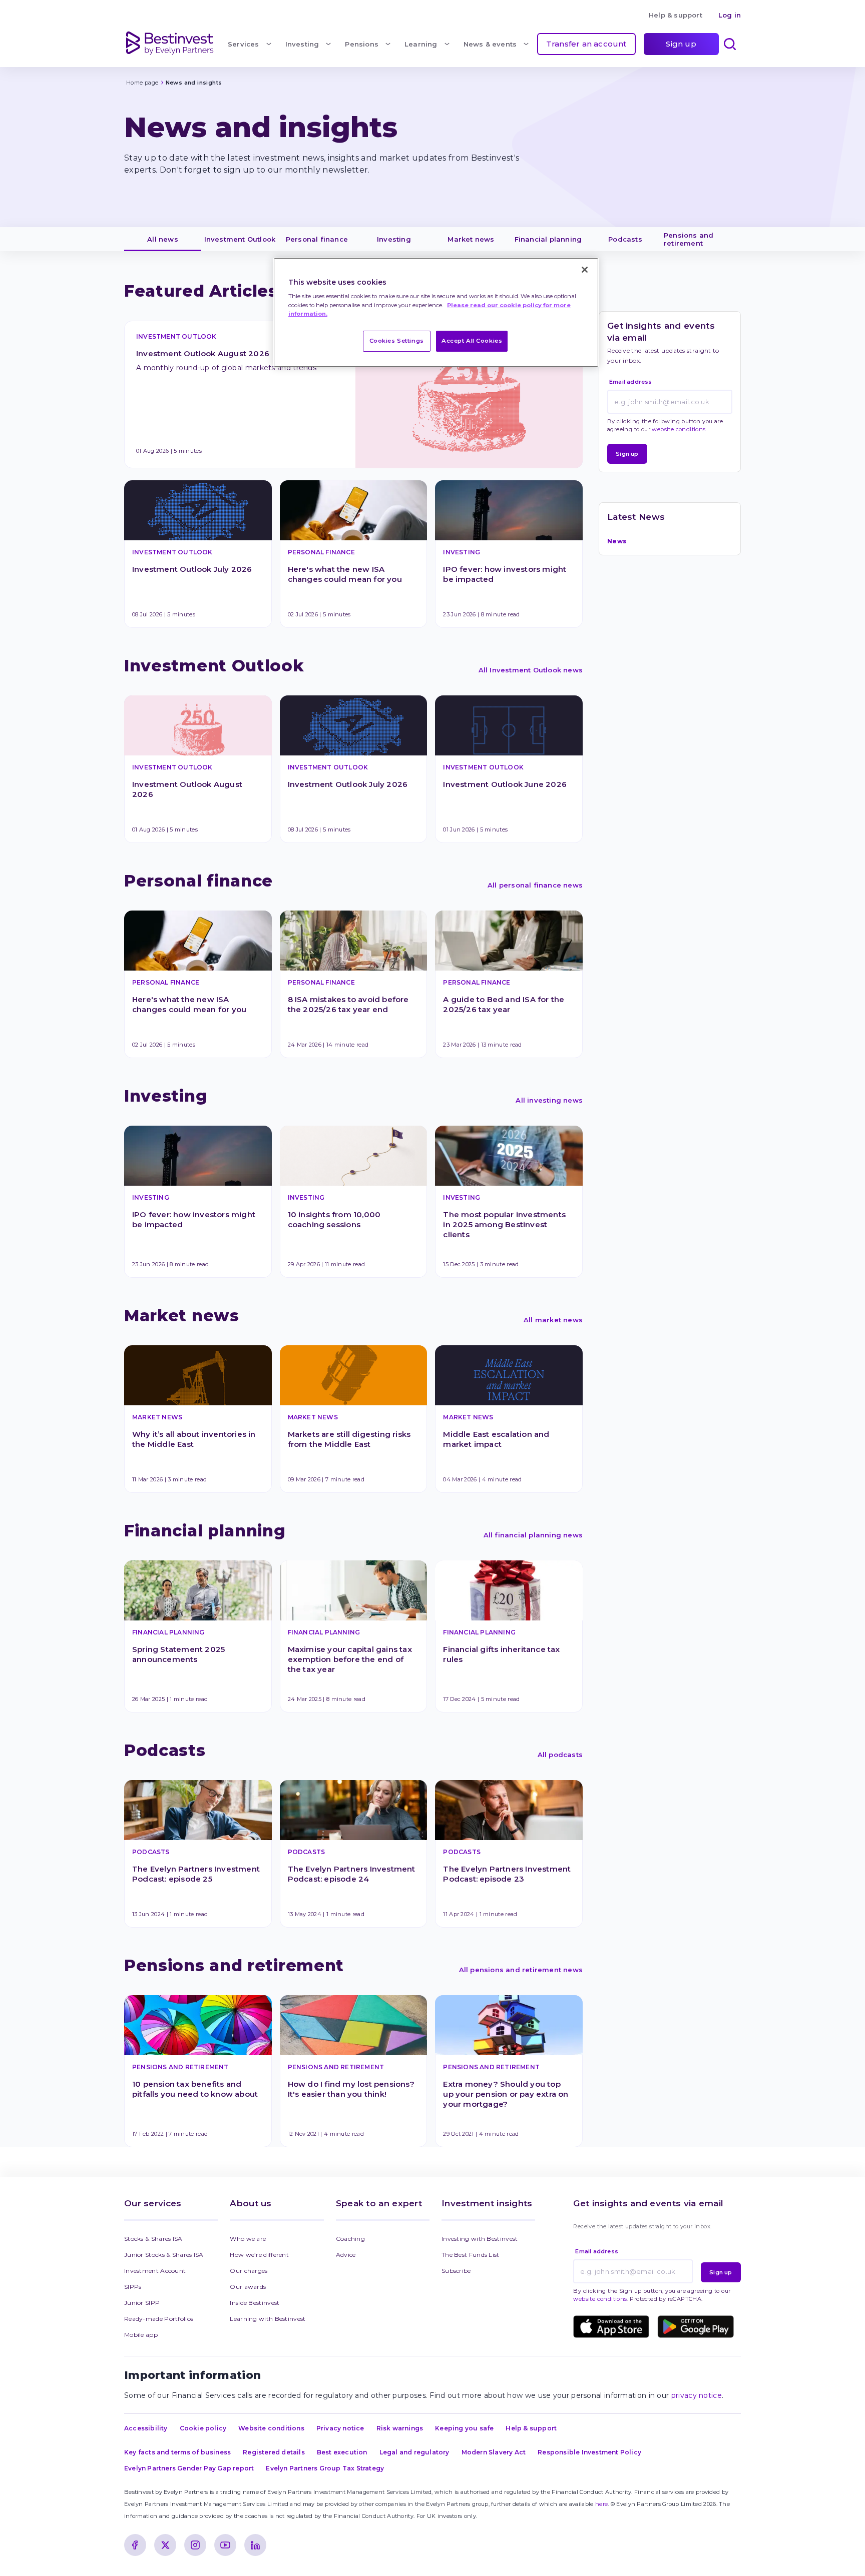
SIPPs (133, 2287)
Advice (346, 2255)
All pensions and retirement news (521, 1970)
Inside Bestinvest (255, 2303)
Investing (394, 239)
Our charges (249, 2271)
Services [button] (244, 44)
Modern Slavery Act (494, 2452)
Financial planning (548, 239)
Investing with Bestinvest (480, 2239)
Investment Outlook (240, 239)
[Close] (585, 270)
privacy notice (697, 2395)
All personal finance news (535, 885)
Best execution (342, 2452)
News (617, 541)
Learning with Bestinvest (268, 2319)
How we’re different (259, 2255)
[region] (436, 312)
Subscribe (456, 2271)
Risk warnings (400, 2428)
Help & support (676, 15)
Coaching (350, 2239)
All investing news (549, 1100)
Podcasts (625, 239)
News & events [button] (490, 44)
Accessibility (146, 2428)
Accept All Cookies (472, 341)
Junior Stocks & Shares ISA (164, 2255)
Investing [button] (302, 44)
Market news (471, 239)
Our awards (248, 2287)
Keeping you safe (464, 2428)
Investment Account (155, 2271)
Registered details (274, 2452)
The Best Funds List (471, 2255)
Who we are (248, 2239)
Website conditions (271, 2428)
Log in (730, 15)
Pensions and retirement (690, 239)
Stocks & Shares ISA (153, 2239)
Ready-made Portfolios (159, 2319)
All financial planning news (533, 1535)
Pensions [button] (362, 44)
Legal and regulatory (414, 2452)
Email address (631, 382)
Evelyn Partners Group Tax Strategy (325, 2468)
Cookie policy (203, 2428)
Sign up (681, 44)
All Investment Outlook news (531, 670)
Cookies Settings (397, 341)
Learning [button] (421, 44)
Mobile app (141, 2335)
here (601, 2504)
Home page (142, 83)
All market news (553, 1320)
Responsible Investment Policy (589, 2452)
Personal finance (317, 239)
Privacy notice (340, 2428)
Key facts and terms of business (177, 2452)
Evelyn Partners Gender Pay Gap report (189, 2468)
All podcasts (560, 1755)
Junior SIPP (142, 2303)
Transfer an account (586, 44)
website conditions (679, 429)
